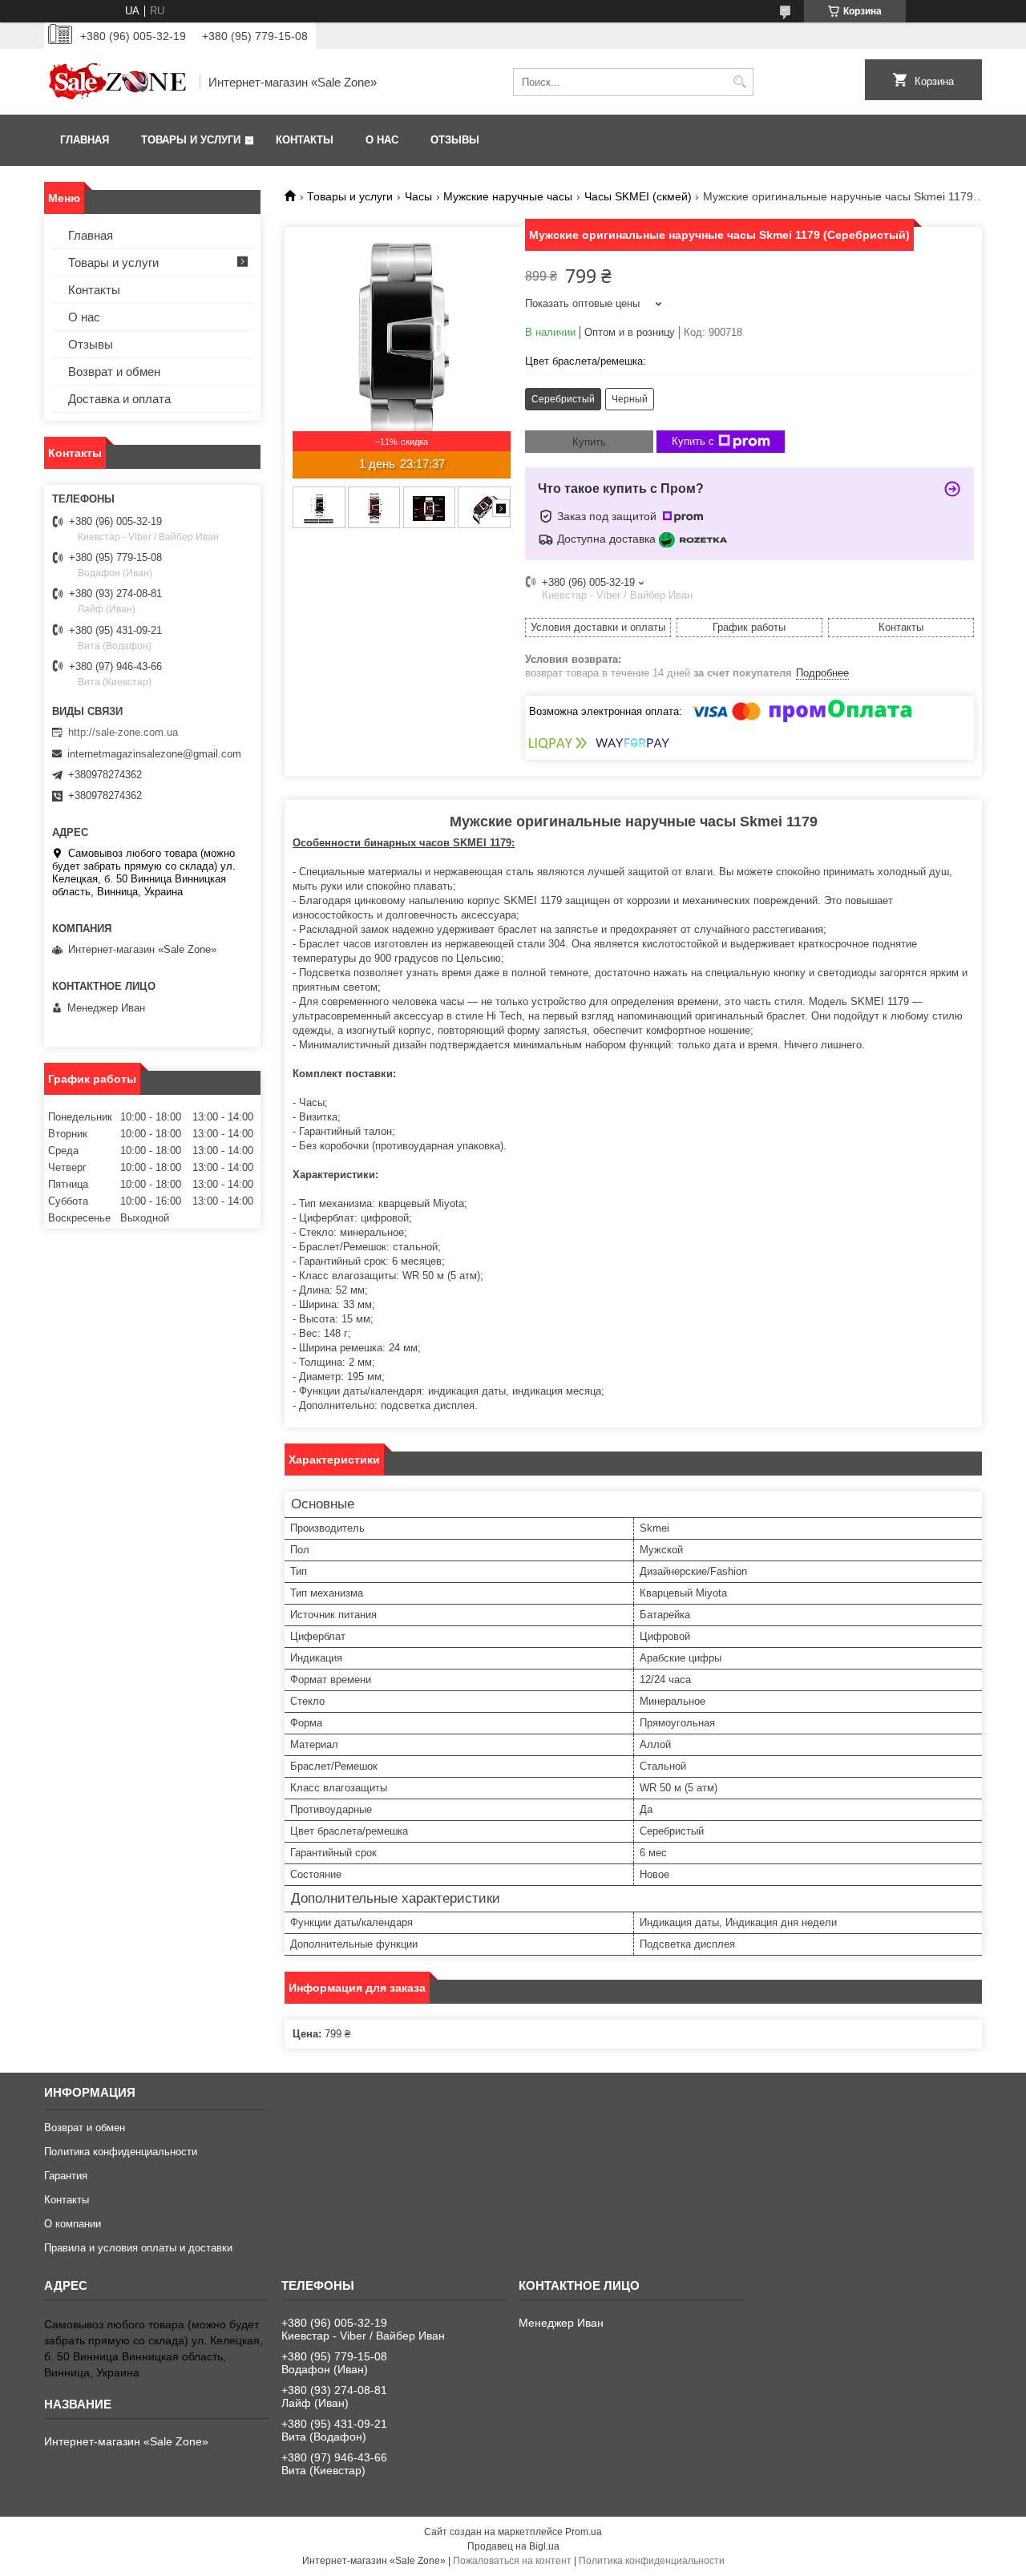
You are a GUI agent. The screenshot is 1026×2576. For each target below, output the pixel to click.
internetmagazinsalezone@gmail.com (154, 754)
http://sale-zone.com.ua (123, 732)
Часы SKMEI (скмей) (638, 196)
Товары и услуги (191, 140)
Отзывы (455, 140)
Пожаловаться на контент (512, 2561)
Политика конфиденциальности (121, 2152)
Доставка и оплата (119, 399)
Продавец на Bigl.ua (513, 2546)
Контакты (305, 140)
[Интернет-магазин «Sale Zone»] (116, 82)
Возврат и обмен (114, 371)
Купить (589, 442)
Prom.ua (584, 2532)
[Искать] (739, 82)
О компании (73, 2224)
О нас (382, 140)
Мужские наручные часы (508, 196)
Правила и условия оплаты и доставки (138, 2248)
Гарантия (66, 2176)
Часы (418, 196)
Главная (85, 140)
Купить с (693, 441)
